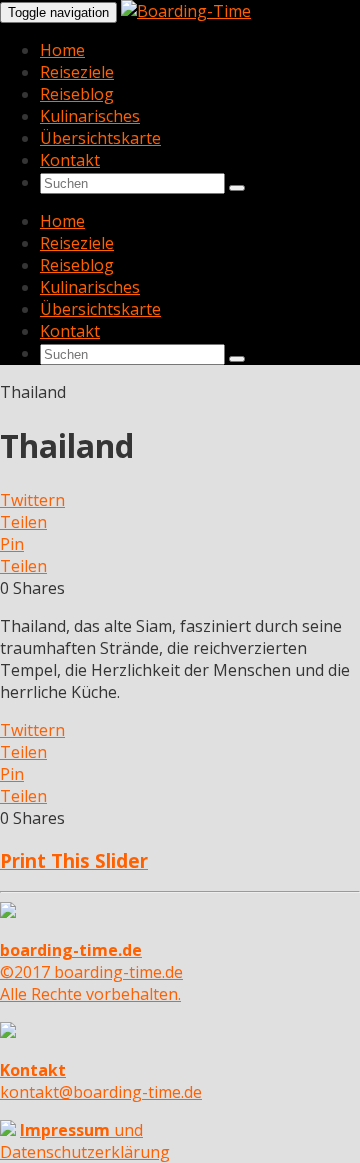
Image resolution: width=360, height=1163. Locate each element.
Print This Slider (74, 860)
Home (62, 50)
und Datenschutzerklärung (85, 1141)
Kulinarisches (90, 116)
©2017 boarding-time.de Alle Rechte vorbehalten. (91, 972)
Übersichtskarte (100, 138)
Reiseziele (77, 72)
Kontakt (70, 160)
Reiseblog (77, 94)
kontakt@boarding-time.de (101, 1081)
